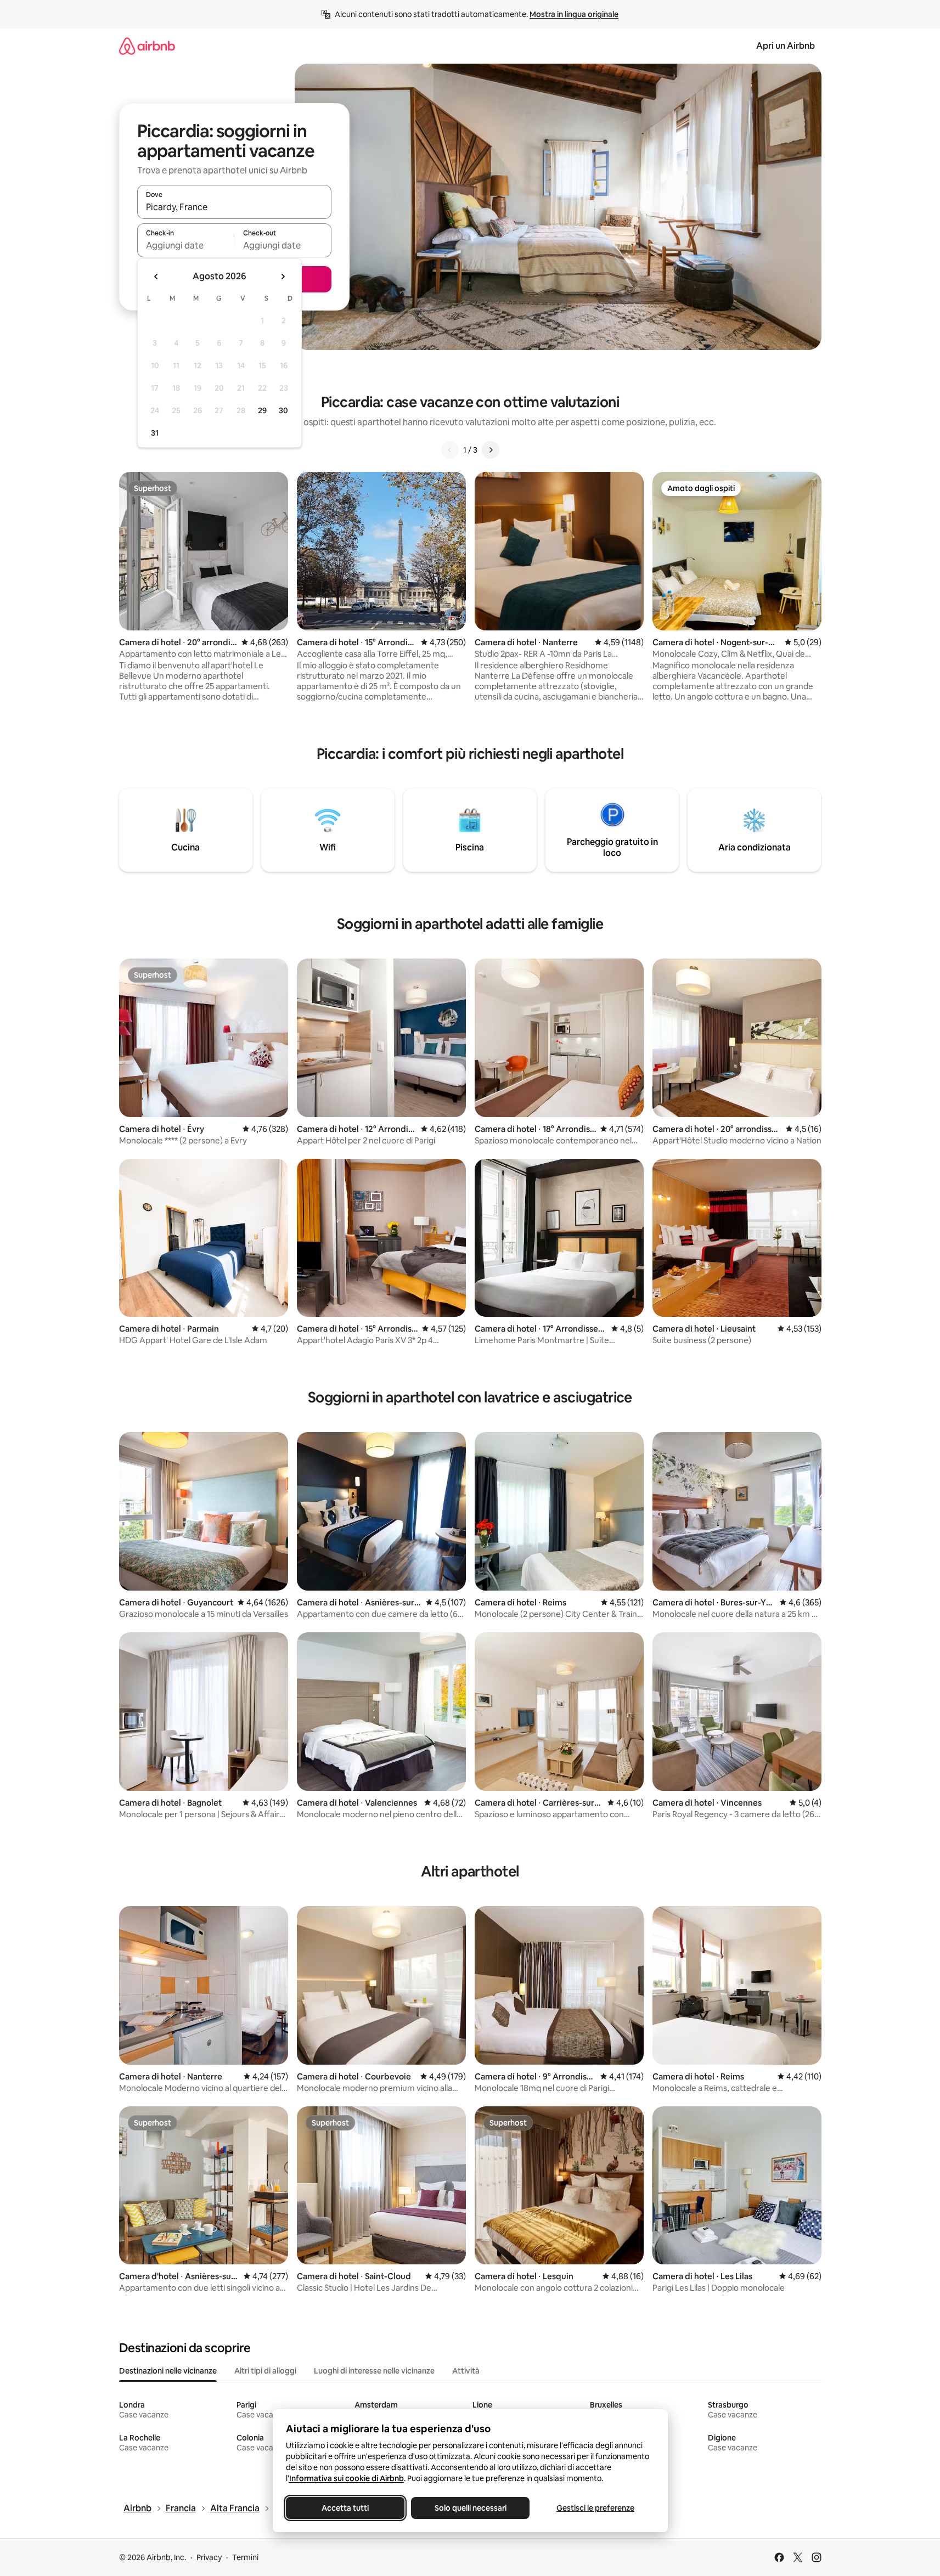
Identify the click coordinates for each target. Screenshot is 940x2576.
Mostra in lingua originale (574, 14)
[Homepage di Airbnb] (147, 46)
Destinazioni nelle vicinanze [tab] (168, 2371)
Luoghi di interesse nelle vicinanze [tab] (374, 2371)
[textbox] (186, 245)
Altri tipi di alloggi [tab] (265, 2371)
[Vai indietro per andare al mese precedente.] (156, 277)
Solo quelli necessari (470, 2508)
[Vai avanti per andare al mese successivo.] (283, 277)
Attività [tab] (466, 2371)
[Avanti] (491, 450)
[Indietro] (450, 450)
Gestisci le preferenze (595, 2508)
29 (262, 410)
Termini (245, 2557)
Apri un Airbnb (786, 46)
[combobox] (234, 207)
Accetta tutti (345, 2508)
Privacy (209, 2557)
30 (283, 410)
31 (155, 433)
